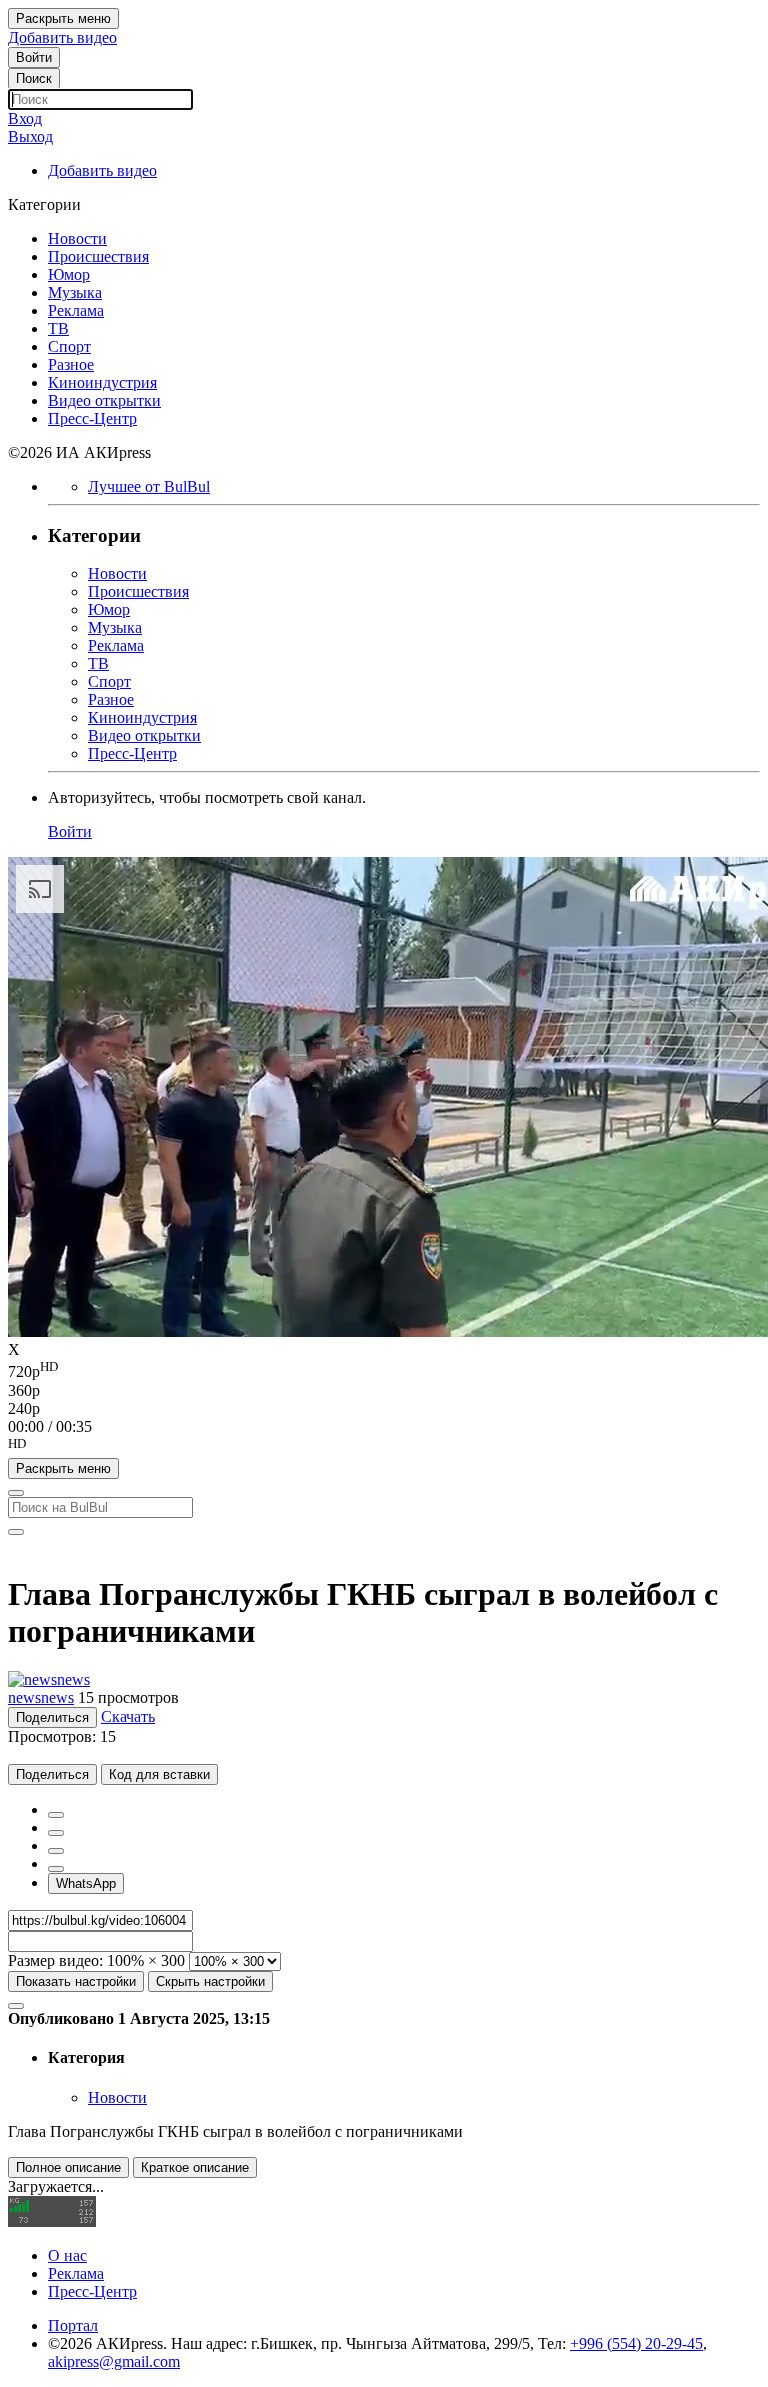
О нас (67, 2255)
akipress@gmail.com (114, 2361)
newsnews (41, 1697)
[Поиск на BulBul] (16, 1493)
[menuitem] (384, 1370)
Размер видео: (55, 1960)
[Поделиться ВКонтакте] (56, 1869)
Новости (117, 2097)
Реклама (76, 2273)
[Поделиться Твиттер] (56, 1833)
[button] (384, 1447)
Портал (73, 2325)
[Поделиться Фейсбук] (56, 1815)
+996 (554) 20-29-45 (636, 2343)
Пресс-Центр (92, 2291)
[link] (34, 57)
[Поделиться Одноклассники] (56, 1851)
